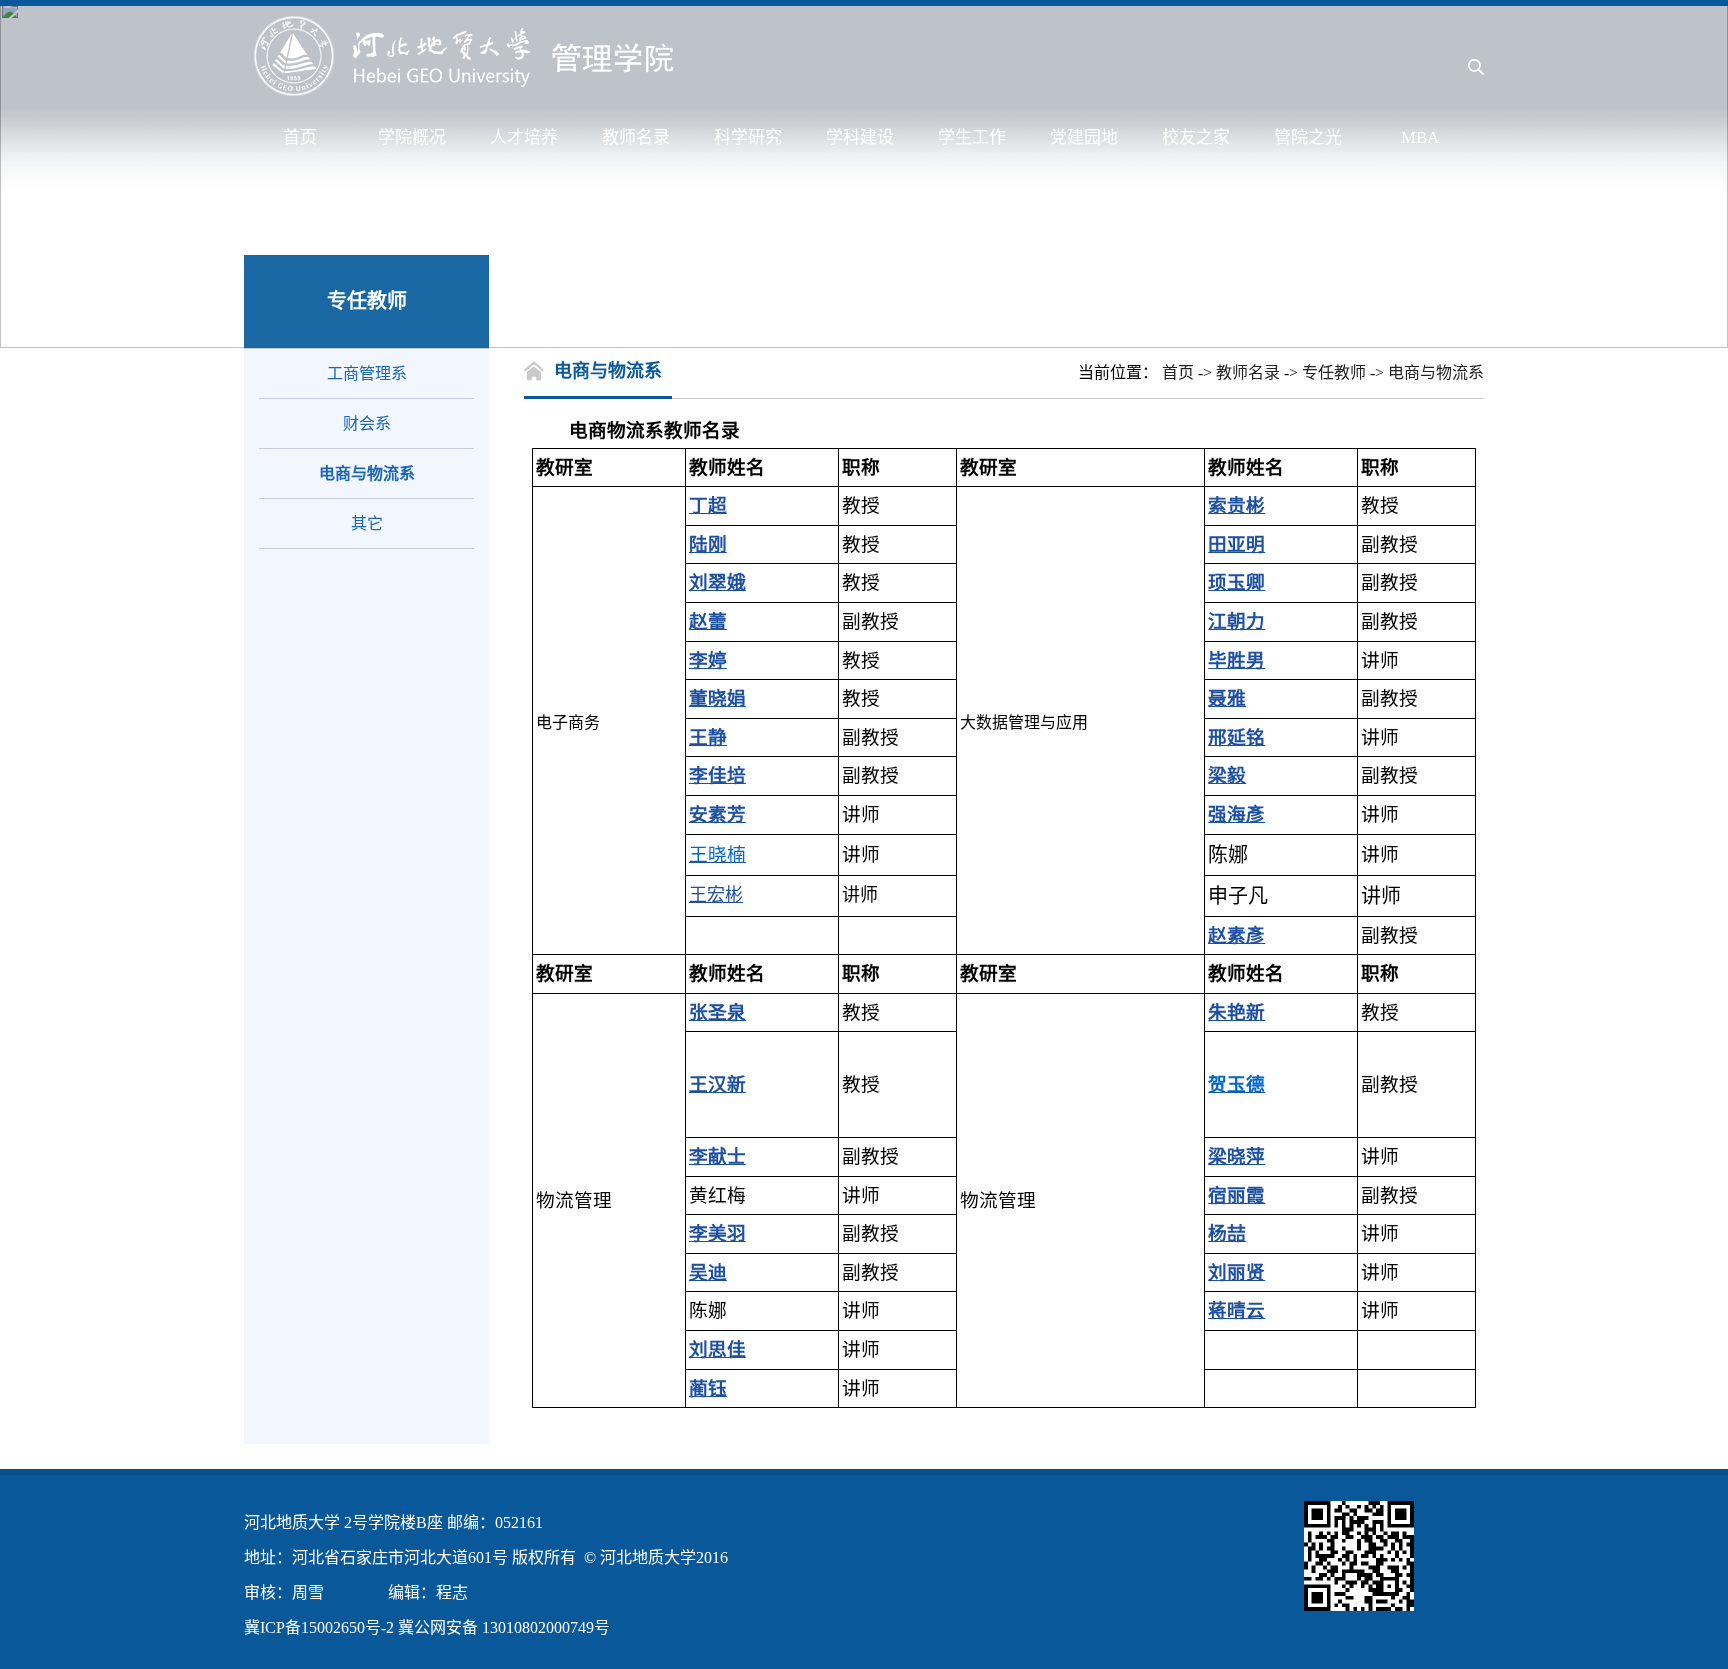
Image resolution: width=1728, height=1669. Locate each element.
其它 (367, 523)
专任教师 (1334, 372)
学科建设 (860, 137)
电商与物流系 (367, 473)
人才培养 (524, 137)
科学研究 (748, 137)
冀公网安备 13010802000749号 (504, 1627)
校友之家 (1196, 137)
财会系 (367, 423)
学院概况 (412, 137)
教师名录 (636, 137)
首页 (300, 137)
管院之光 (1308, 137)
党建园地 (1084, 137)
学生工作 (972, 137)
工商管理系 (367, 373)
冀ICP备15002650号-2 (319, 1627)
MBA (1420, 137)
